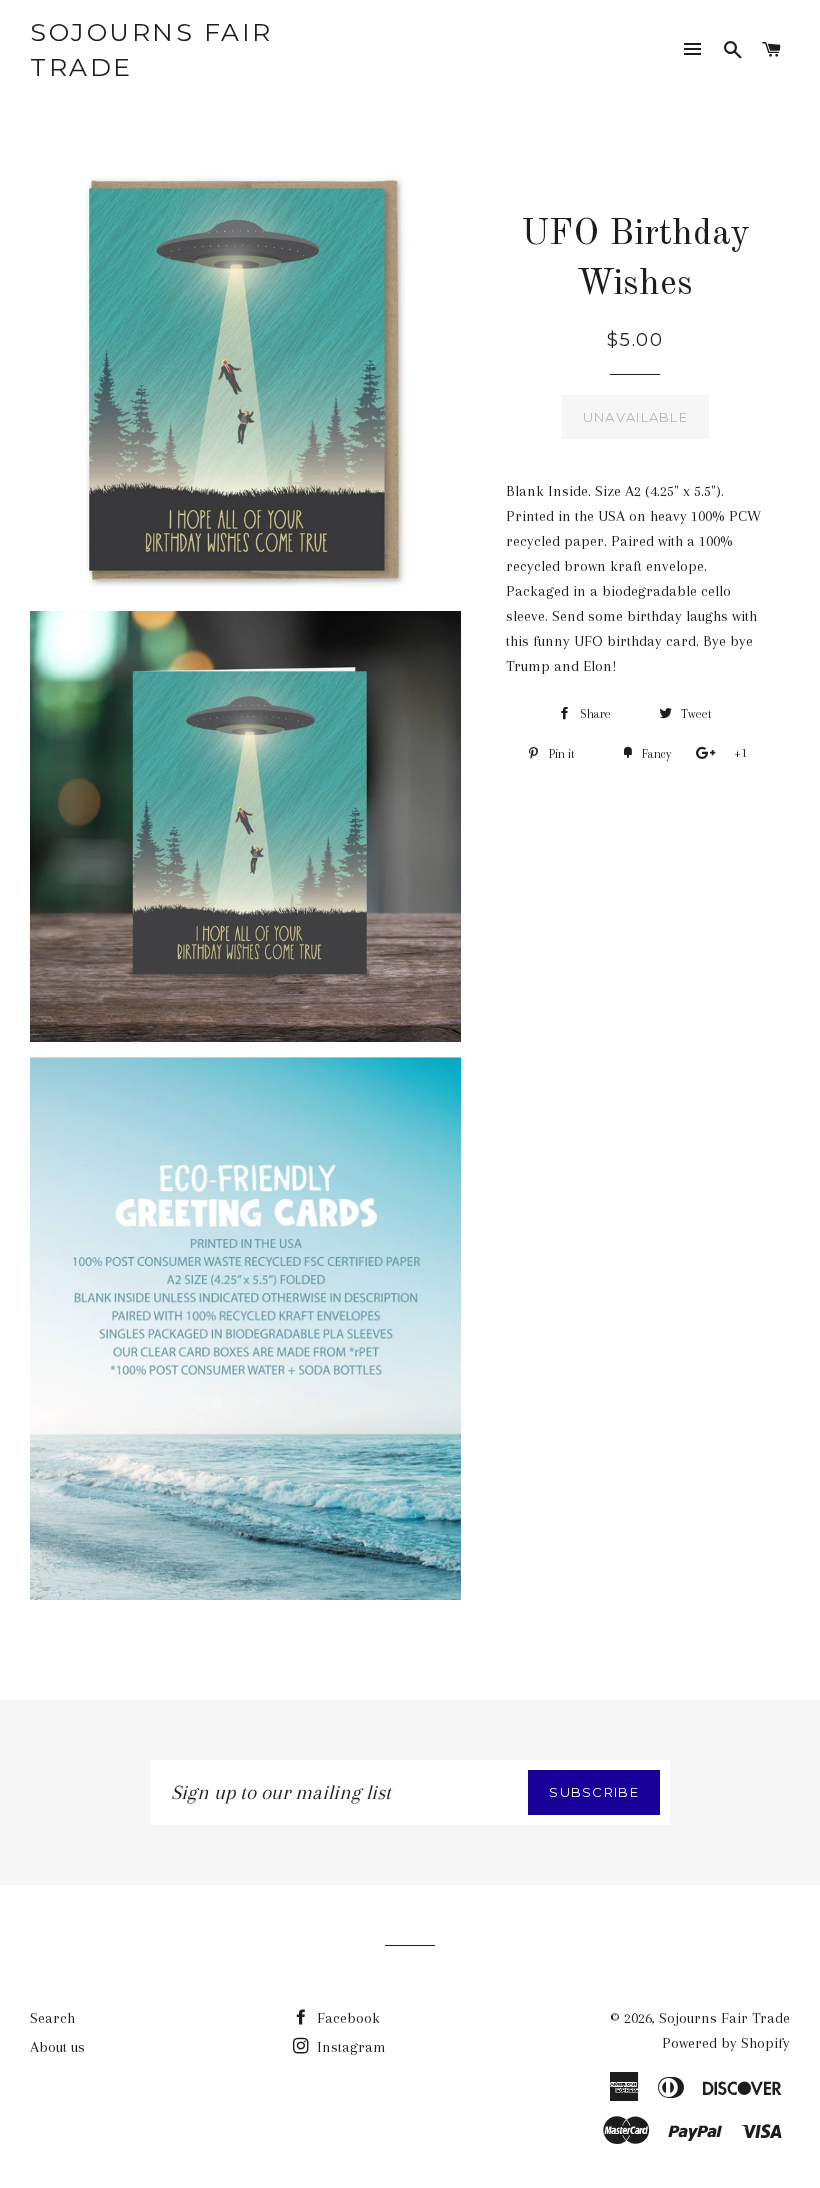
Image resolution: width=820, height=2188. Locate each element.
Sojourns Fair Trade (151, 49)
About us (57, 2047)
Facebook (346, 2018)
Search (52, 2018)
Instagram (349, 2047)
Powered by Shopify (726, 2043)
